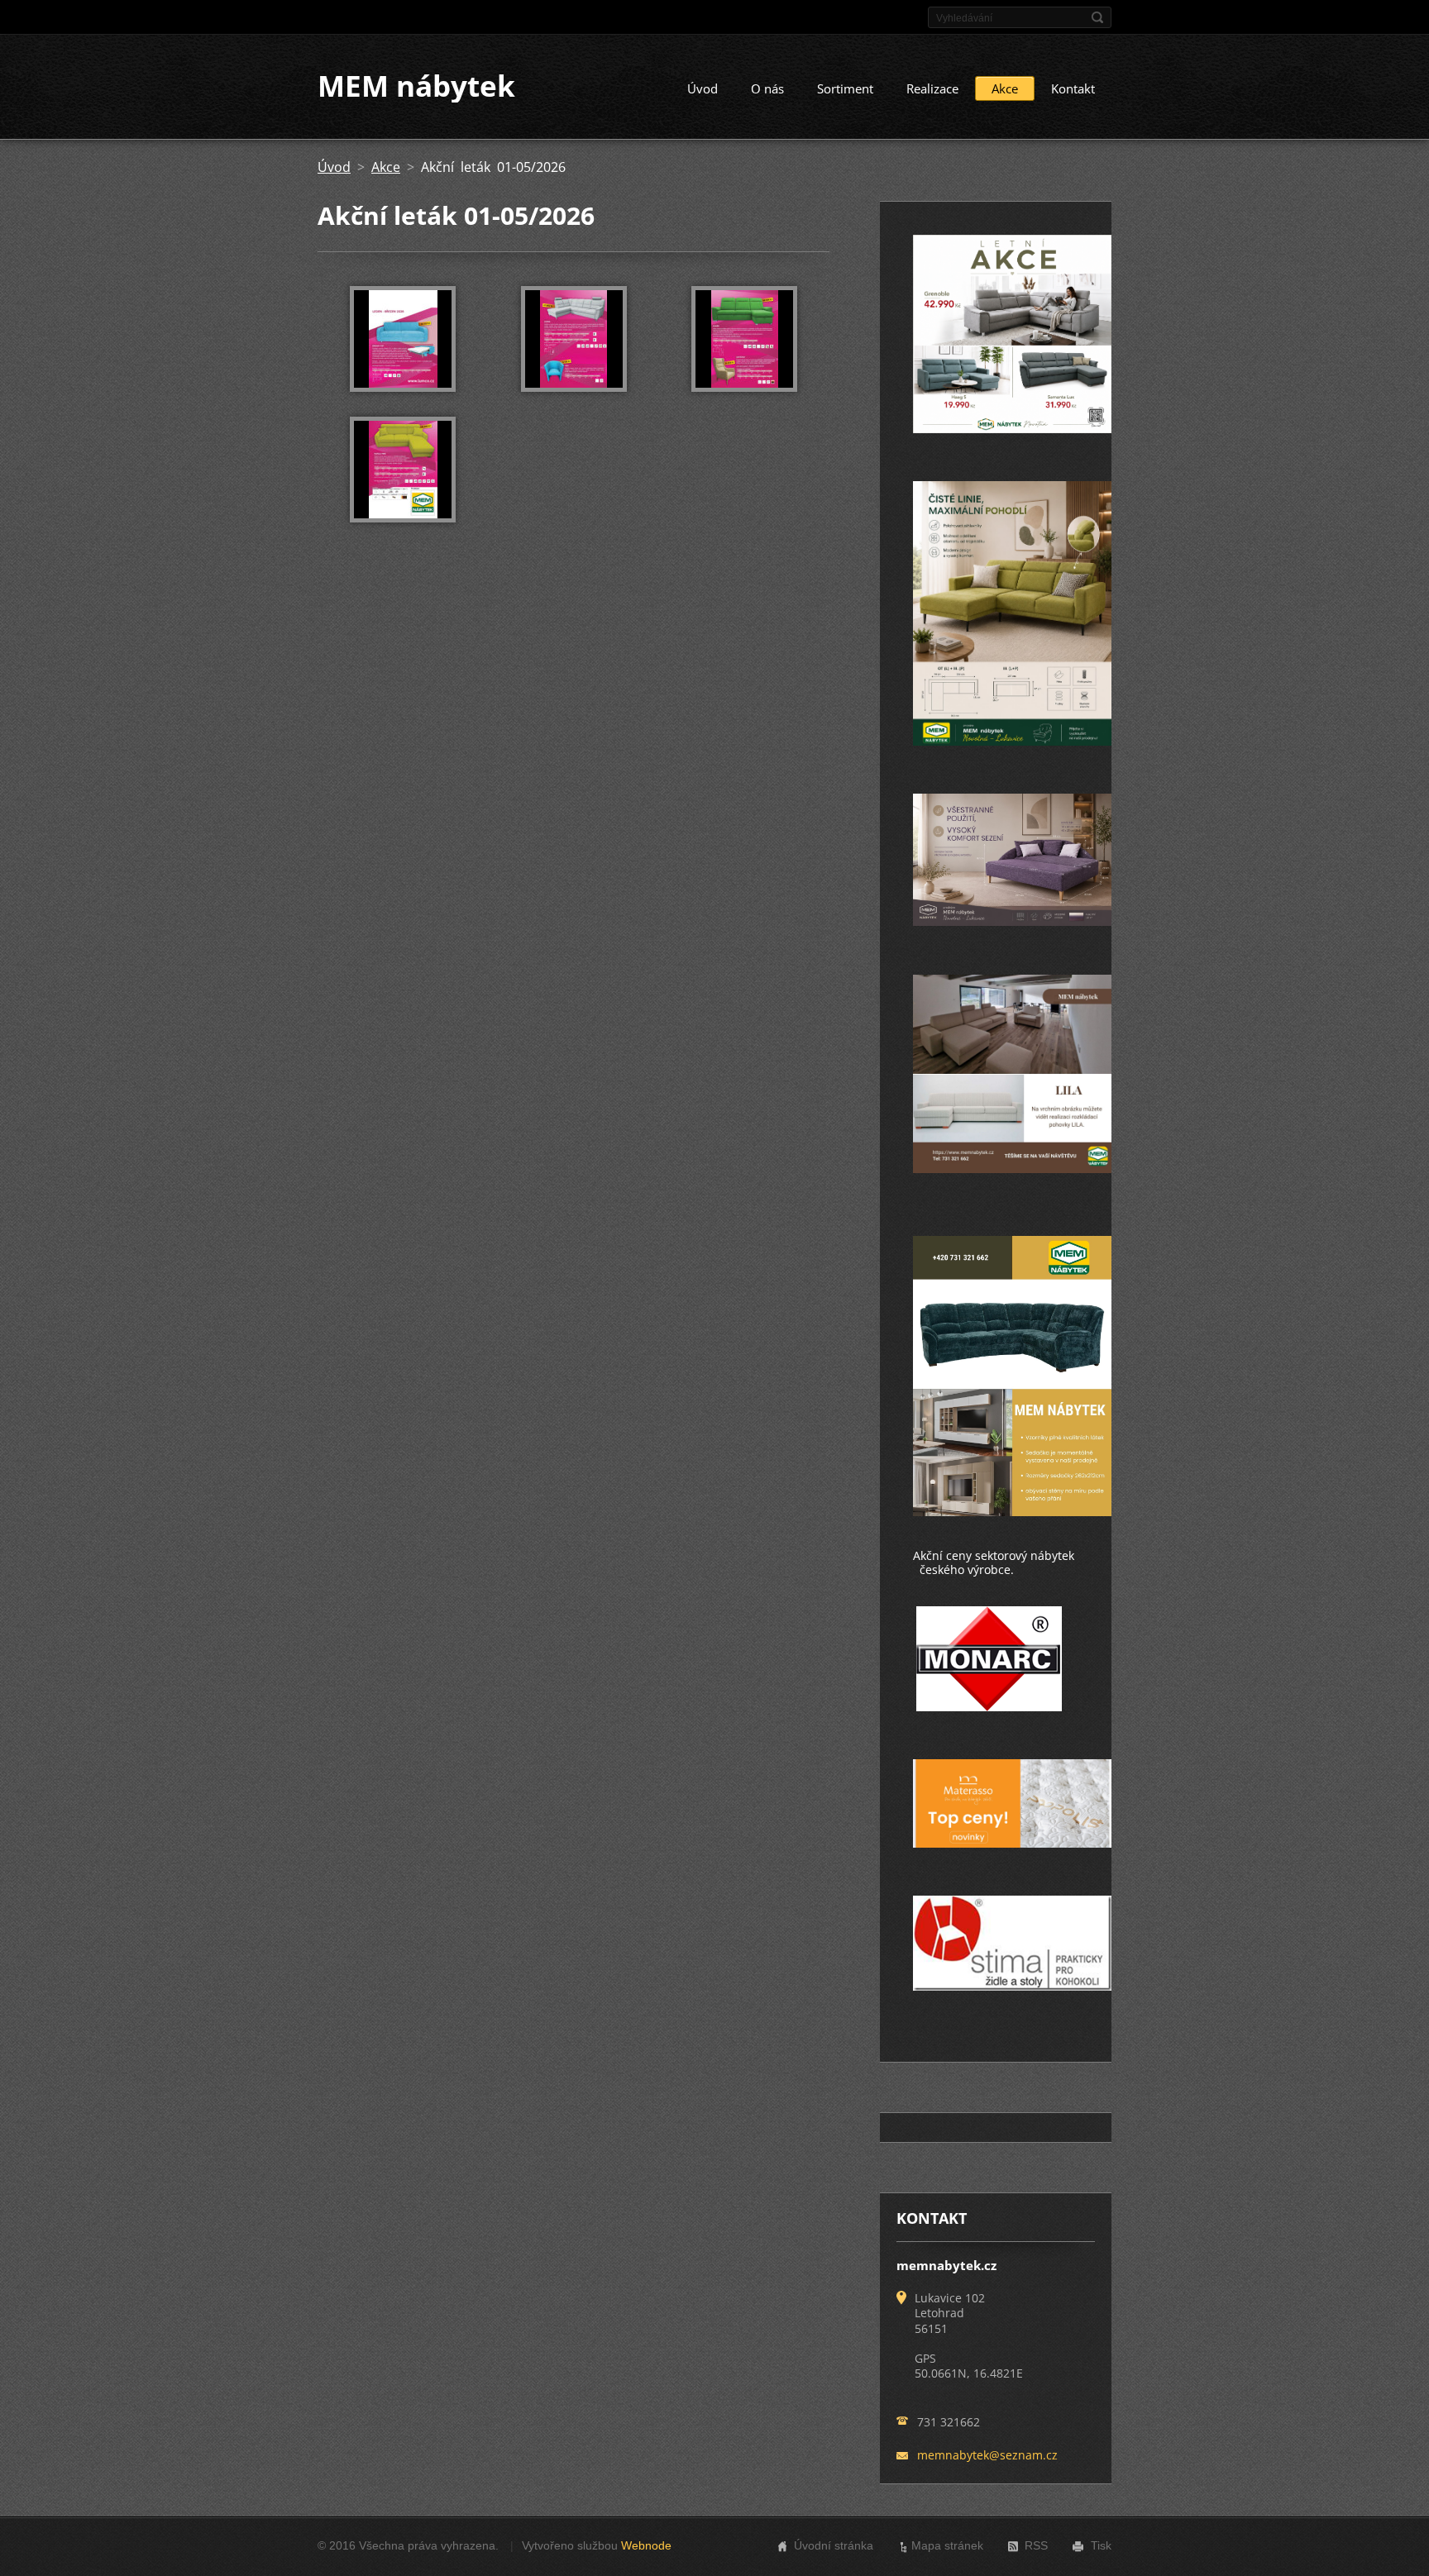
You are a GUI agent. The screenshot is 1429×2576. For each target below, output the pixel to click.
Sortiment (845, 88)
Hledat (1097, 17)
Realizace (932, 88)
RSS (1036, 2545)
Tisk (1101, 2545)
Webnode (646, 2545)
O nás (767, 88)
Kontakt (1073, 88)
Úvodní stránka (834, 2545)
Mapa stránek (947, 2545)
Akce (1005, 88)
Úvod (703, 88)
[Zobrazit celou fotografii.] (403, 339)
